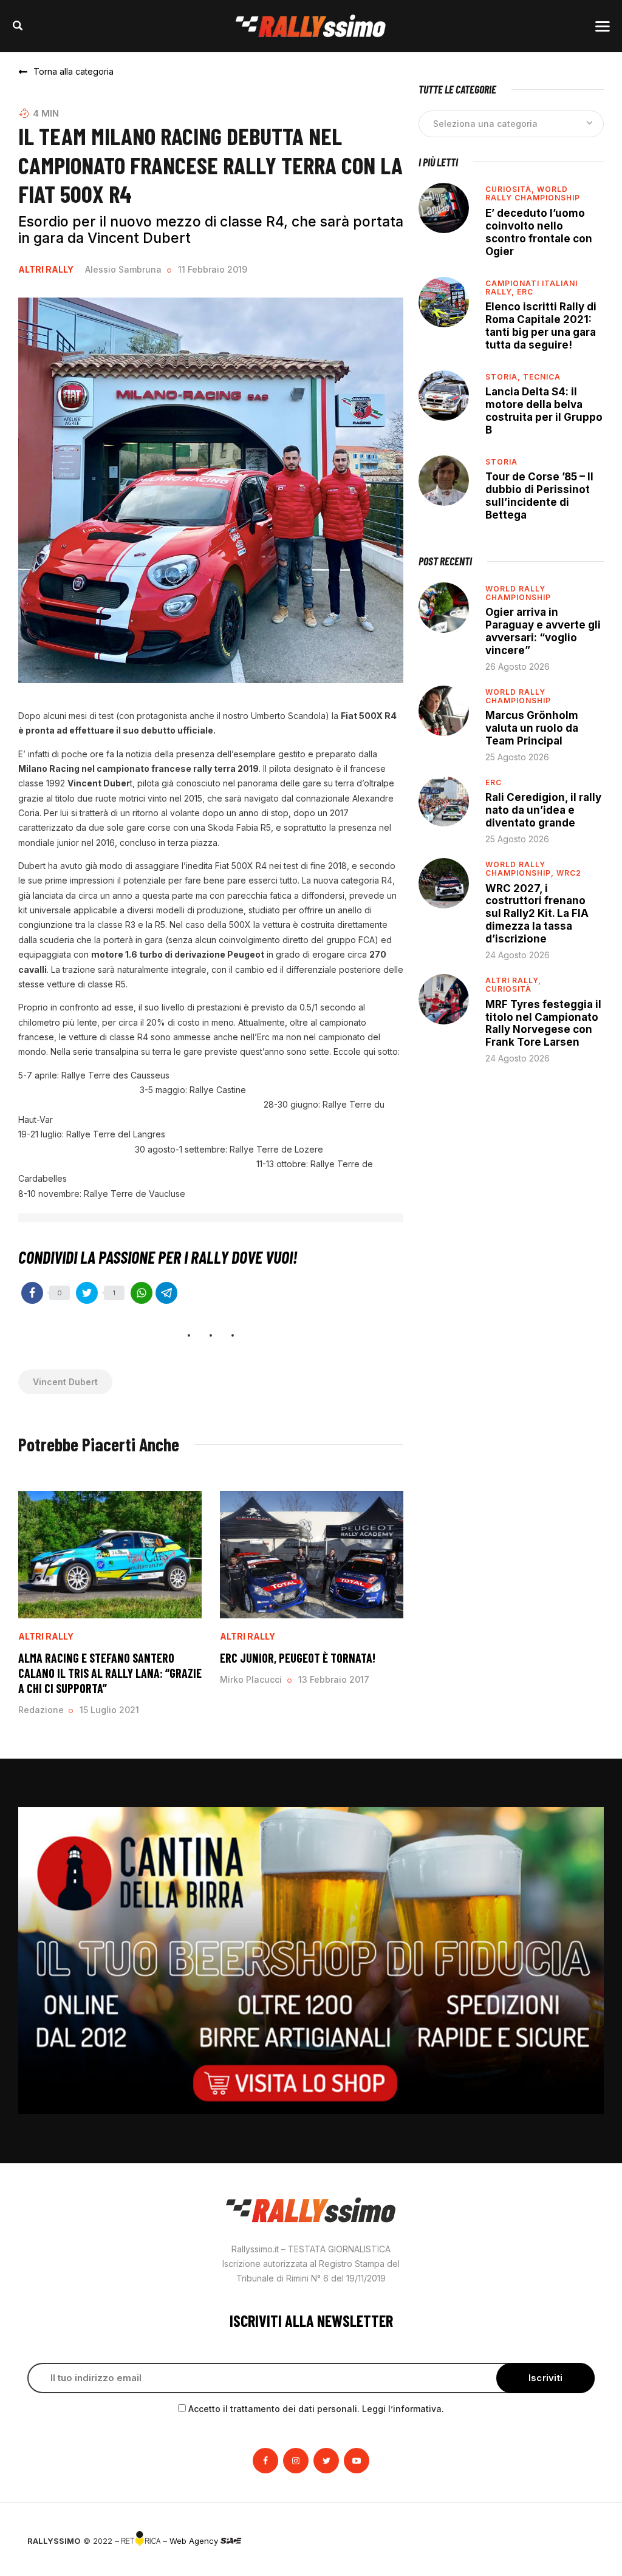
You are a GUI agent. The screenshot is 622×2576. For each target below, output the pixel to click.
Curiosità (508, 989)
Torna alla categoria (73, 71)
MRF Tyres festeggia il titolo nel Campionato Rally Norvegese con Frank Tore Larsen (543, 1024)
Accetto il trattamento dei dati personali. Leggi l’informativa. (316, 2409)
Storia (501, 462)
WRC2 (569, 873)
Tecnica (542, 377)
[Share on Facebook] (32, 1293)
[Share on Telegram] (166, 1293)
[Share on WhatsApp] (142, 1293)
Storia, (504, 377)
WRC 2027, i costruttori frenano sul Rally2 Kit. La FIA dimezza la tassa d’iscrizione (537, 914)
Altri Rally (46, 270)
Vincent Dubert (65, 1382)
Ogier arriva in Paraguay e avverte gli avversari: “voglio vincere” (543, 631)
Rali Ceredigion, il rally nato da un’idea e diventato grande (543, 810)
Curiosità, (511, 189)
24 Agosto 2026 (518, 955)
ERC (525, 292)
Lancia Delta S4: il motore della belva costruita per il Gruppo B (544, 411)
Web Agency (195, 2541)
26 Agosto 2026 (518, 666)
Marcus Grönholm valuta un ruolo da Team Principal (532, 728)
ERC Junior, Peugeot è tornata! (298, 1658)
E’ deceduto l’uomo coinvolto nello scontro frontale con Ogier (539, 232)
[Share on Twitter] (87, 1293)
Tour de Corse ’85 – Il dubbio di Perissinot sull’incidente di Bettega (539, 496)
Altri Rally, (513, 980)
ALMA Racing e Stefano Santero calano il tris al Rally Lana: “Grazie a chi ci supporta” (110, 1673)
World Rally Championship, (521, 869)
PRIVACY (578, 2541)
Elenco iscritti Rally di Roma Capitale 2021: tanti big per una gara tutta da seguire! (541, 326)
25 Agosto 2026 (517, 757)
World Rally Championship (533, 193)
